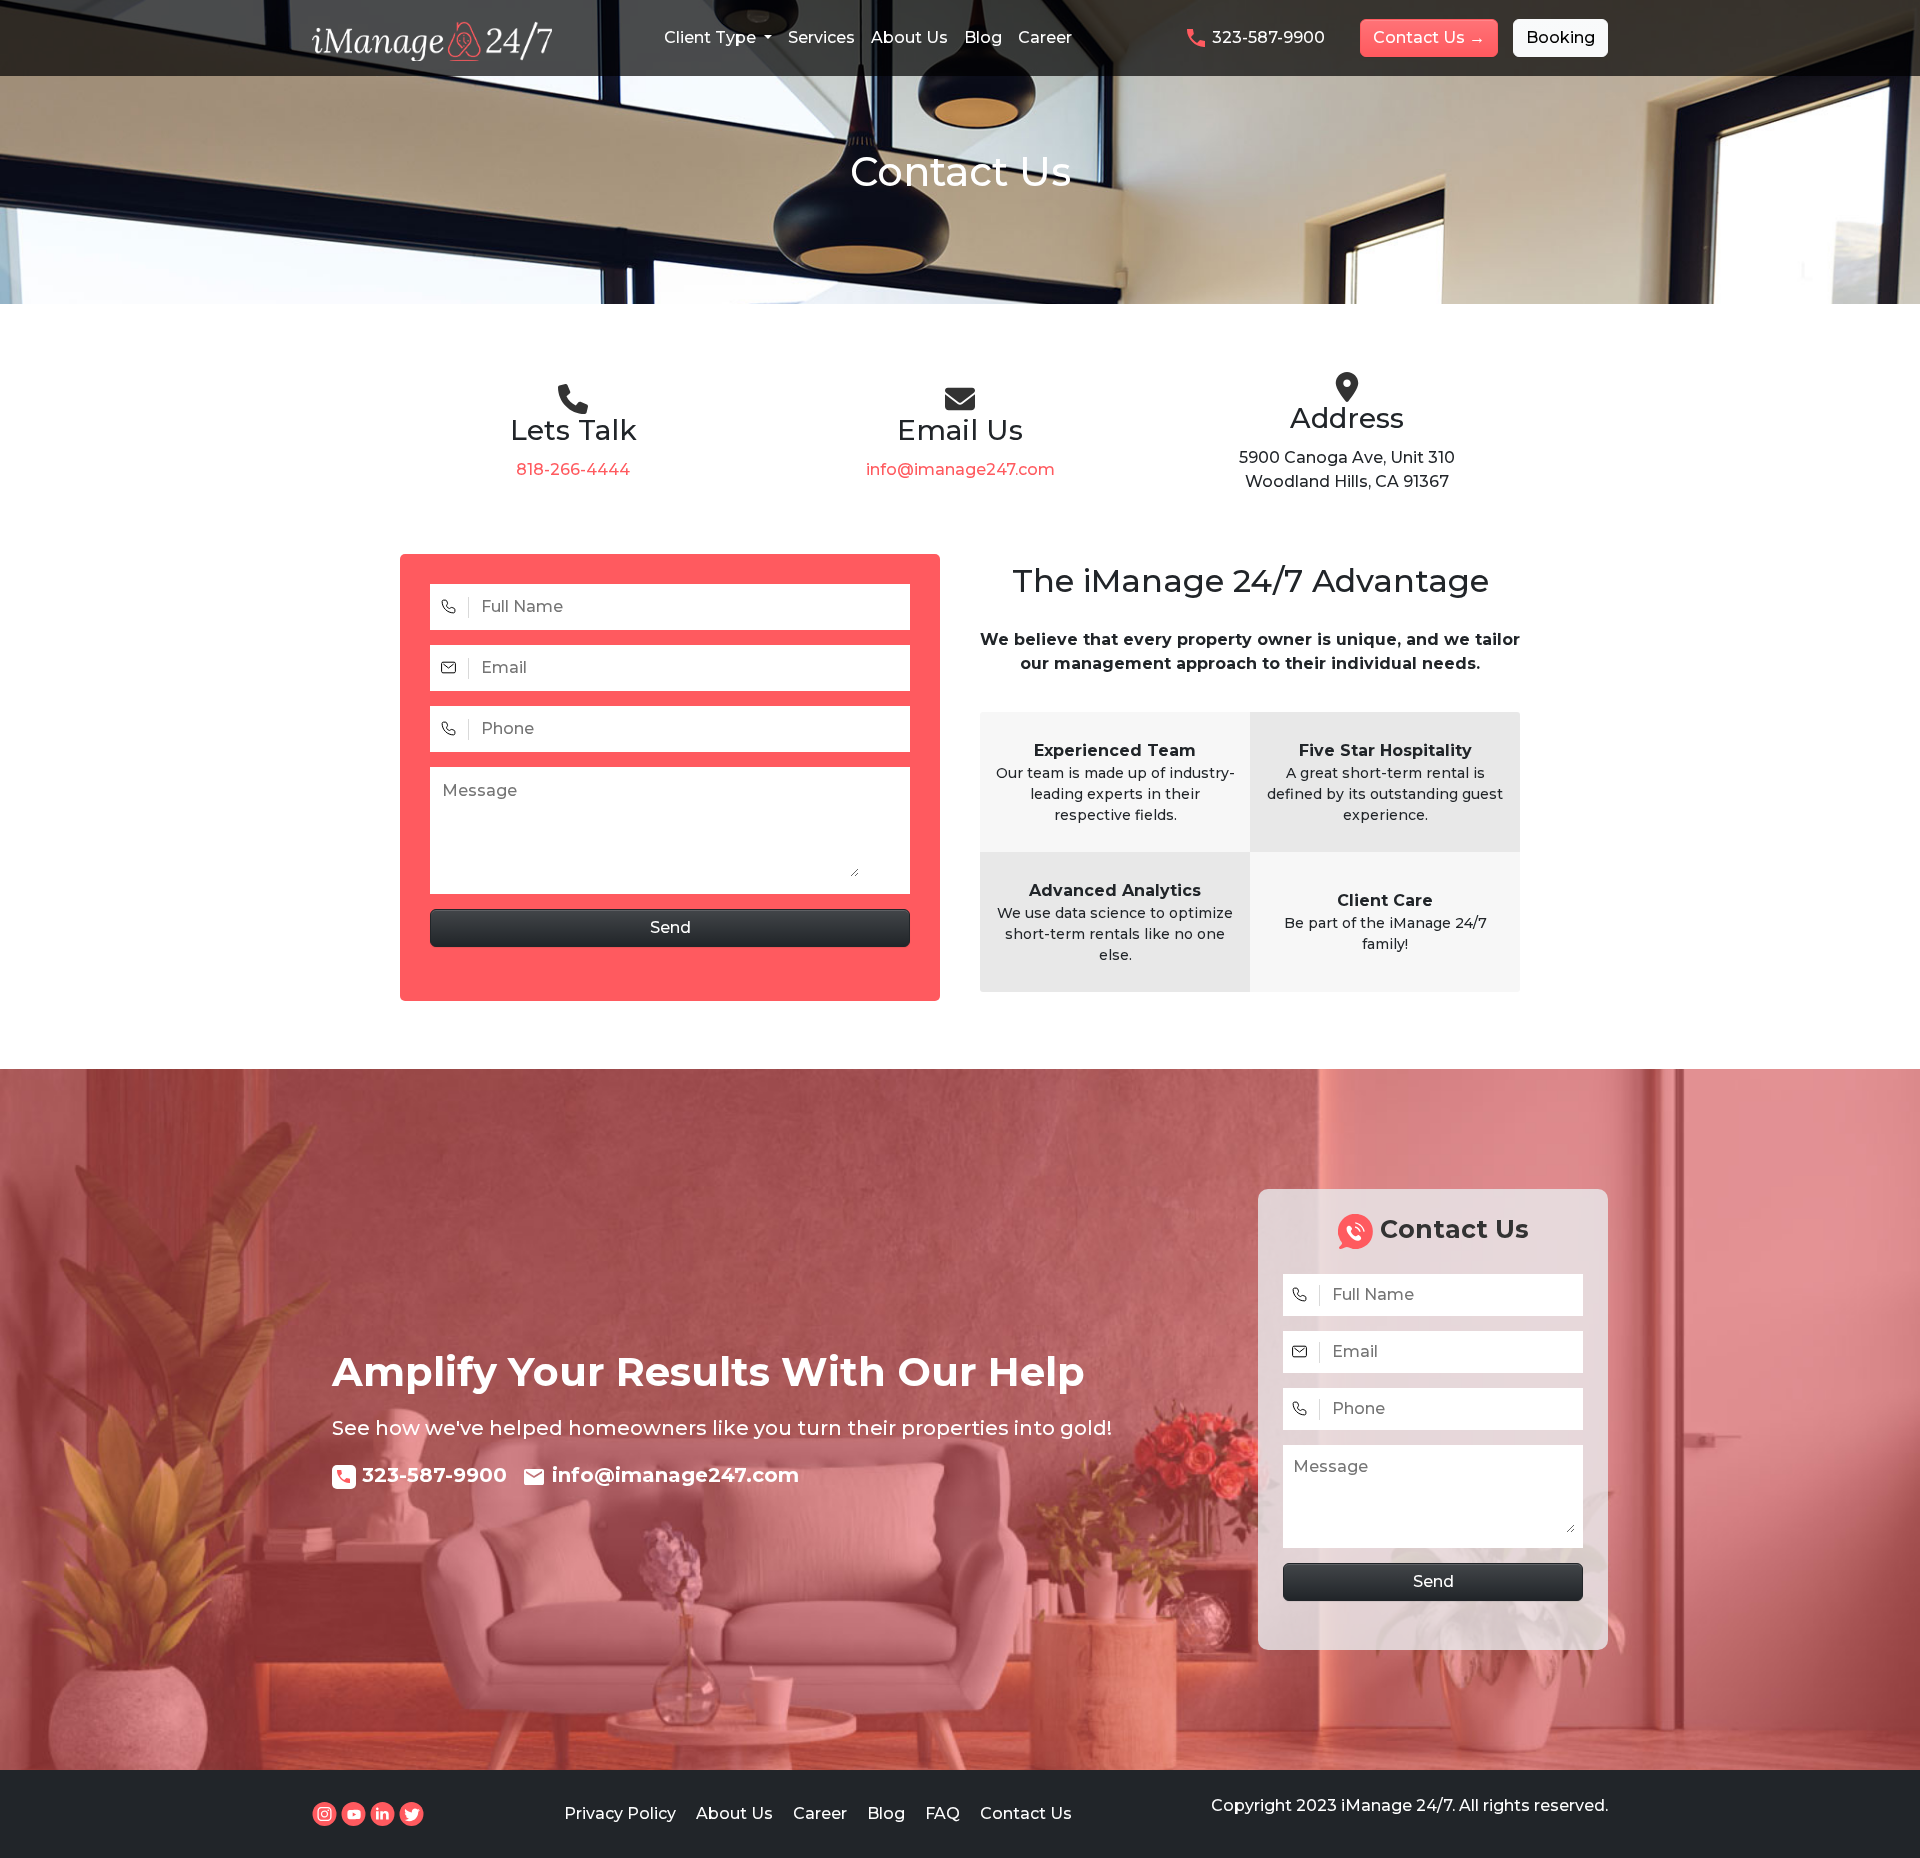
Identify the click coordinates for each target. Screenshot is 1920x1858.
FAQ (942, 1813)
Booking (1560, 37)
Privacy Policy (620, 1813)
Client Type (712, 37)
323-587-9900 (1266, 37)
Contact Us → (1429, 37)
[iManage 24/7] (432, 37)
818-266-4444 (573, 469)
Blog (983, 37)
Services (821, 37)
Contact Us (1026, 1813)
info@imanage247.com (960, 469)
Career (1045, 37)
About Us (909, 37)
